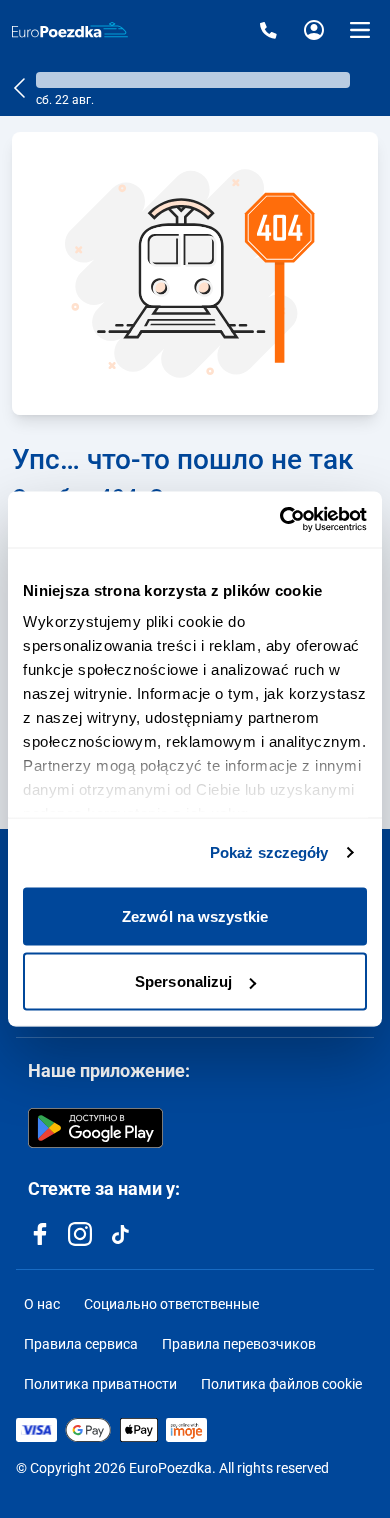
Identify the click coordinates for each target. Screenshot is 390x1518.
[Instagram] (80, 1234)
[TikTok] (120, 1234)
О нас (42, 1304)
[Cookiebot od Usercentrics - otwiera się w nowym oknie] (280, 520)
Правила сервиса (81, 1344)
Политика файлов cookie (281, 1384)
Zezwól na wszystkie (195, 915)
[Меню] (360, 30)
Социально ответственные (171, 1304)
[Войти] (314, 30)
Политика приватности (100, 1384)
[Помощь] (268, 30)
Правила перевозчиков (239, 1344)
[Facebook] (40, 1234)
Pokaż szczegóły (269, 852)
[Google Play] (95, 1128)
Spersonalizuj (183, 981)
